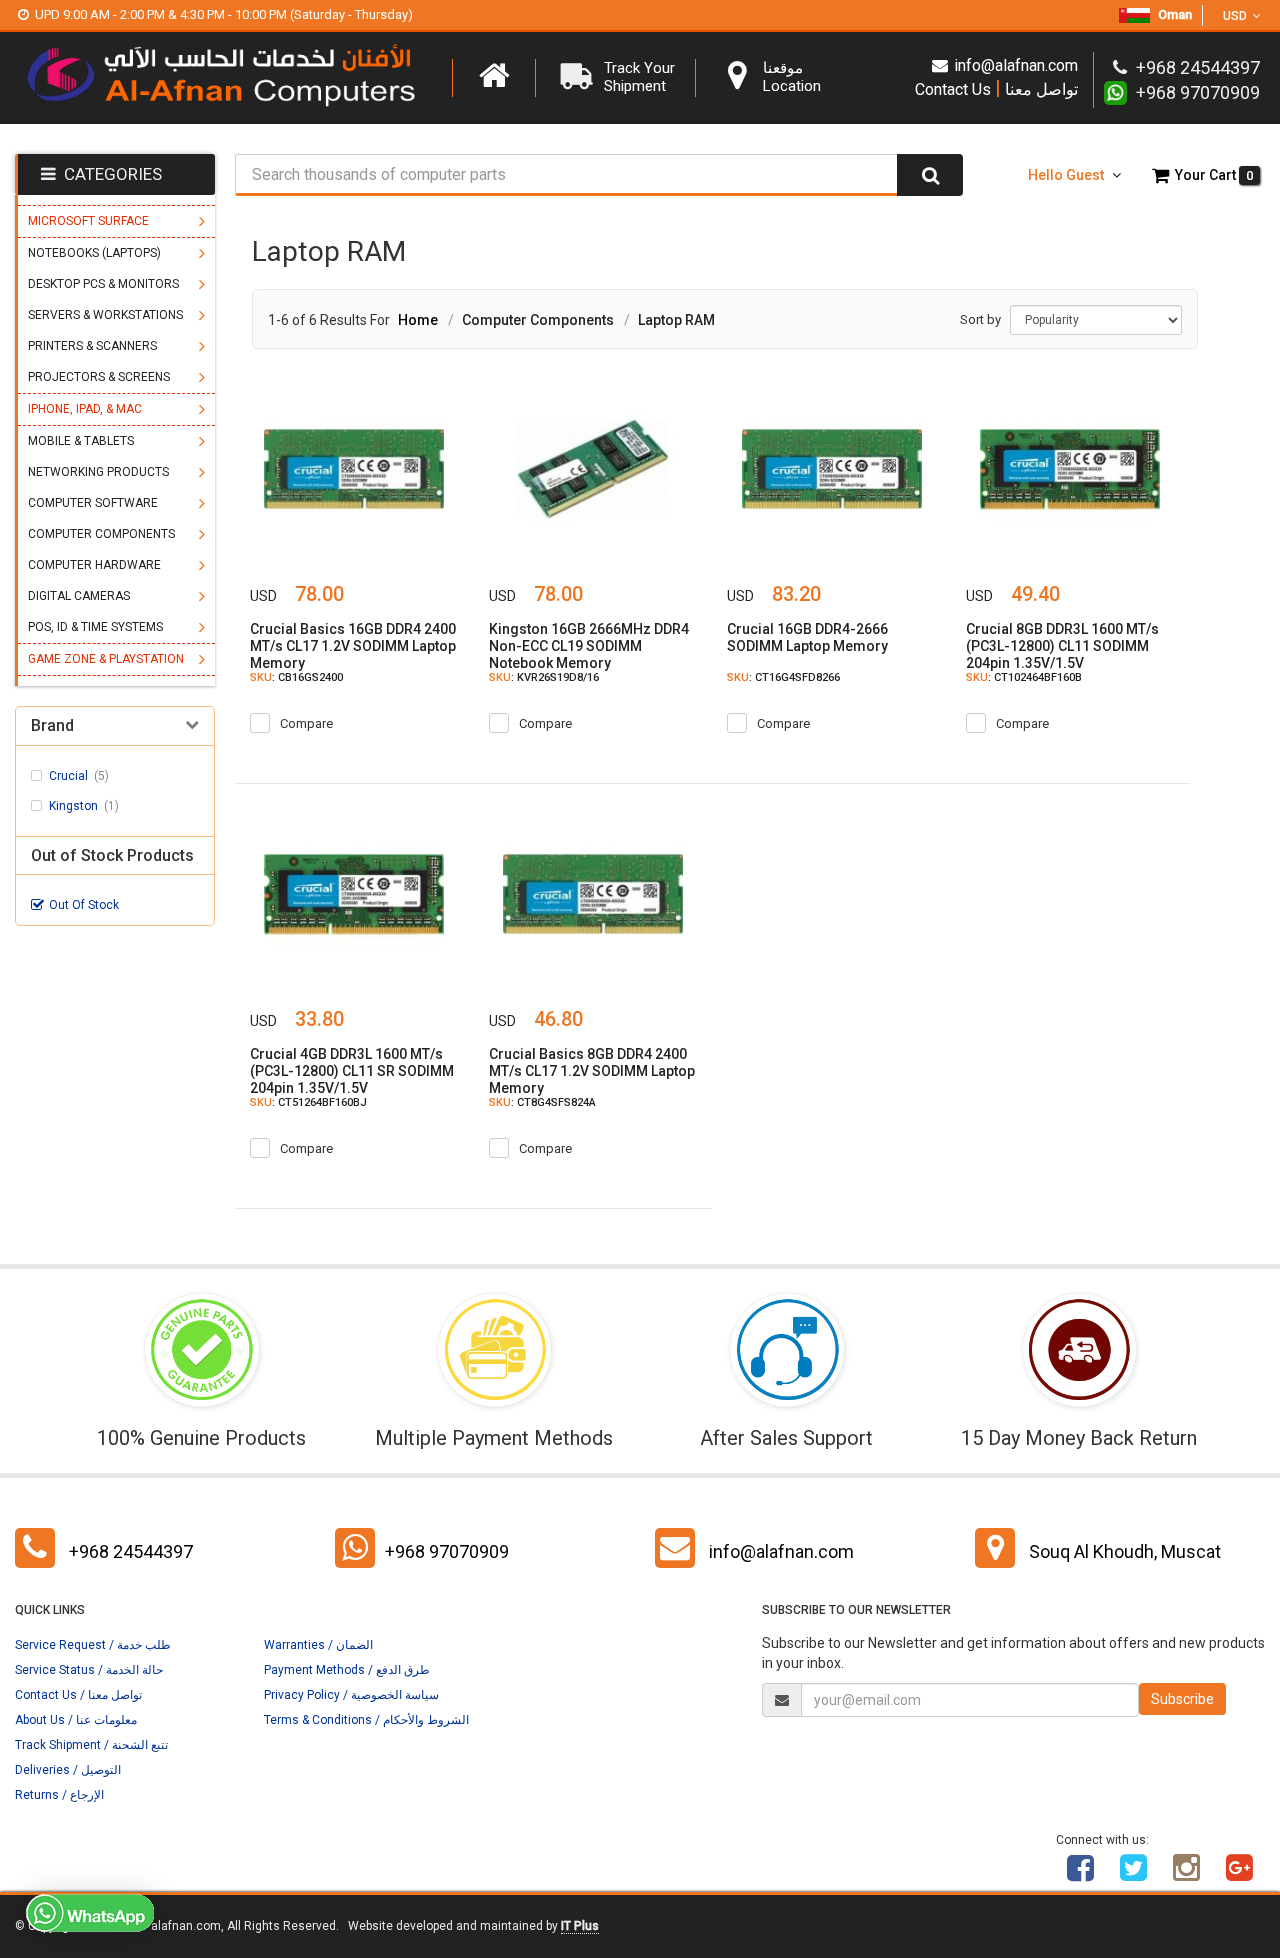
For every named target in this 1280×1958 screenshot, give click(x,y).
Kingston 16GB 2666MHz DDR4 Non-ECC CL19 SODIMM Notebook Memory (589, 646)
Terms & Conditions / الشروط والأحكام (366, 1720)
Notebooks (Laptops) (94, 253)
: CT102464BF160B (1024, 677)
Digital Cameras (79, 596)
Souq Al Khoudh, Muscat (1125, 1551)
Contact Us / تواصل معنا (78, 1695)
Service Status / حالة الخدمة (89, 1670)
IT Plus (580, 1926)
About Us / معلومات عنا (76, 1720)
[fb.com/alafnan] (1081, 1875)
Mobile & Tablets (81, 441)
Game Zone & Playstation (106, 659)
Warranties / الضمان (318, 1645)
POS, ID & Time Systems (95, 627)
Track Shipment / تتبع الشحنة (91, 1745)
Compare (306, 723)
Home (418, 320)
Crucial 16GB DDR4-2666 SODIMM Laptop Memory (807, 637)
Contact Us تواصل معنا (996, 88)
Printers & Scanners (92, 346)
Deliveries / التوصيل (68, 1770)
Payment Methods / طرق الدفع (347, 1670)
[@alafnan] (1134, 1875)
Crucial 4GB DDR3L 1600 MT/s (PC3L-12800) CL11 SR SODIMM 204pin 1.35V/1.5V (352, 1071)
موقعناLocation (792, 77)
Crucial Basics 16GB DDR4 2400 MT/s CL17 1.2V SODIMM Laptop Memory (353, 646)
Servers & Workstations (105, 315)
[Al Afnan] (1240, 1875)
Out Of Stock (84, 905)
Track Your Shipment (639, 77)
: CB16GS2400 (296, 677)
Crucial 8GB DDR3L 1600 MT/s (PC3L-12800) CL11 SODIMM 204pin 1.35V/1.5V (1062, 646)
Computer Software (93, 503)
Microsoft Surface (88, 221)
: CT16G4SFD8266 (783, 677)
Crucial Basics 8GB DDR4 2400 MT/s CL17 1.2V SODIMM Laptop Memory (592, 1071)
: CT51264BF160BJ (308, 1102)
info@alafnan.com (1016, 65)
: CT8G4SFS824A (542, 1102)
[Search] (930, 175)
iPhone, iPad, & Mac (85, 409)
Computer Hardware (94, 565)
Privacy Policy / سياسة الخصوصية (351, 1695)
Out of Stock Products (112, 856)
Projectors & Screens (99, 377)
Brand (52, 726)
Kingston (84, 806)
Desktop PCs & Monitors (103, 284)
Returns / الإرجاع (59, 1795)
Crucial (79, 776)
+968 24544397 (131, 1551)
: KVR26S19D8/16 (544, 677)
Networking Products (98, 472)
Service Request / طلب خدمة (93, 1645)
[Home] (494, 75)
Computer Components (101, 534)
